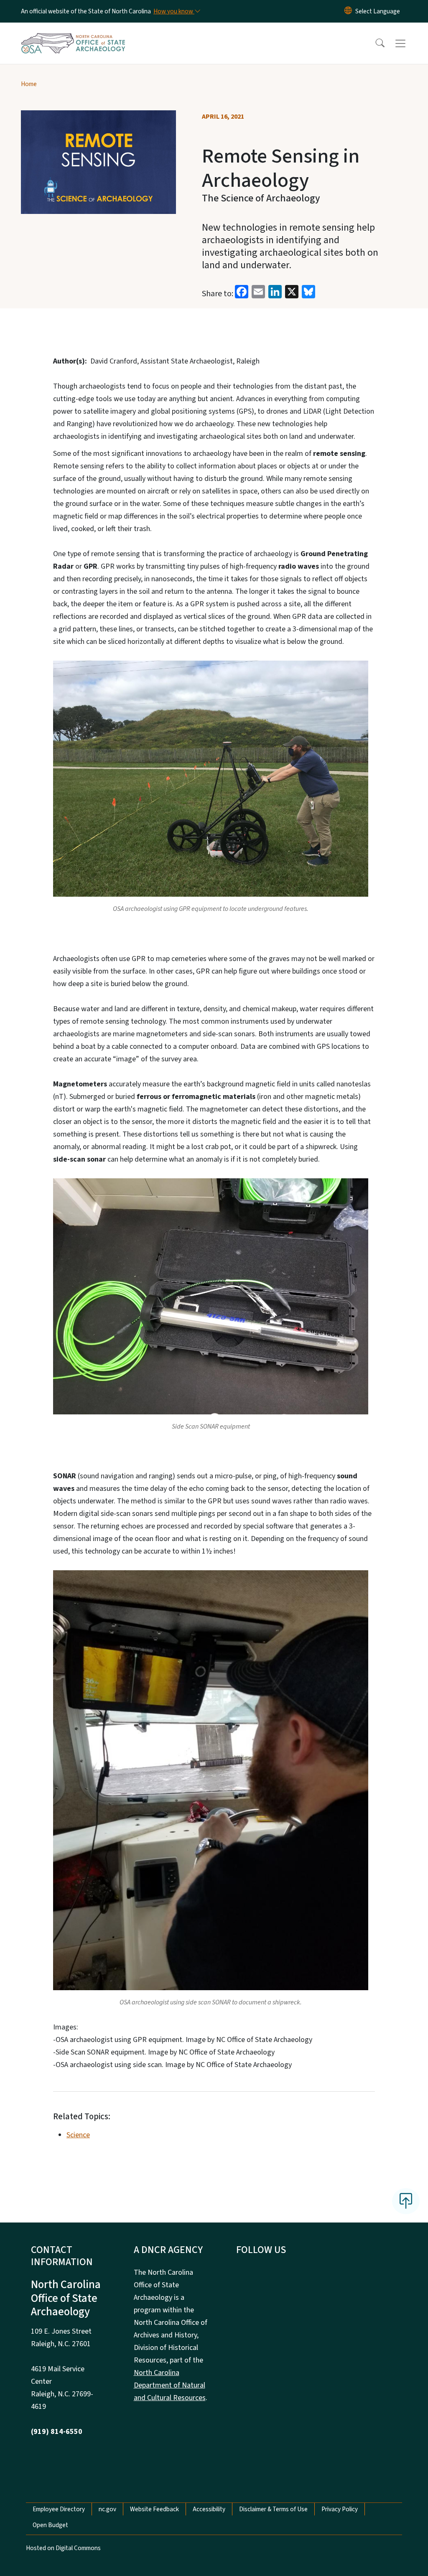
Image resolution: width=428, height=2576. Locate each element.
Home (29, 84)
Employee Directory (59, 2509)
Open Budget (50, 2525)
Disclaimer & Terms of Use (273, 2509)
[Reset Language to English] (348, 11)
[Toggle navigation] (408, 43)
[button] (374, 43)
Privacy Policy (340, 2509)
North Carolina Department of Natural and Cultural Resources (170, 2385)
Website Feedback (154, 2509)
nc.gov (107, 2509)
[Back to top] (406, 2201)
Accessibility (209, 2509)
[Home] (73, 34)
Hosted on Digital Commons (63, 2548)
